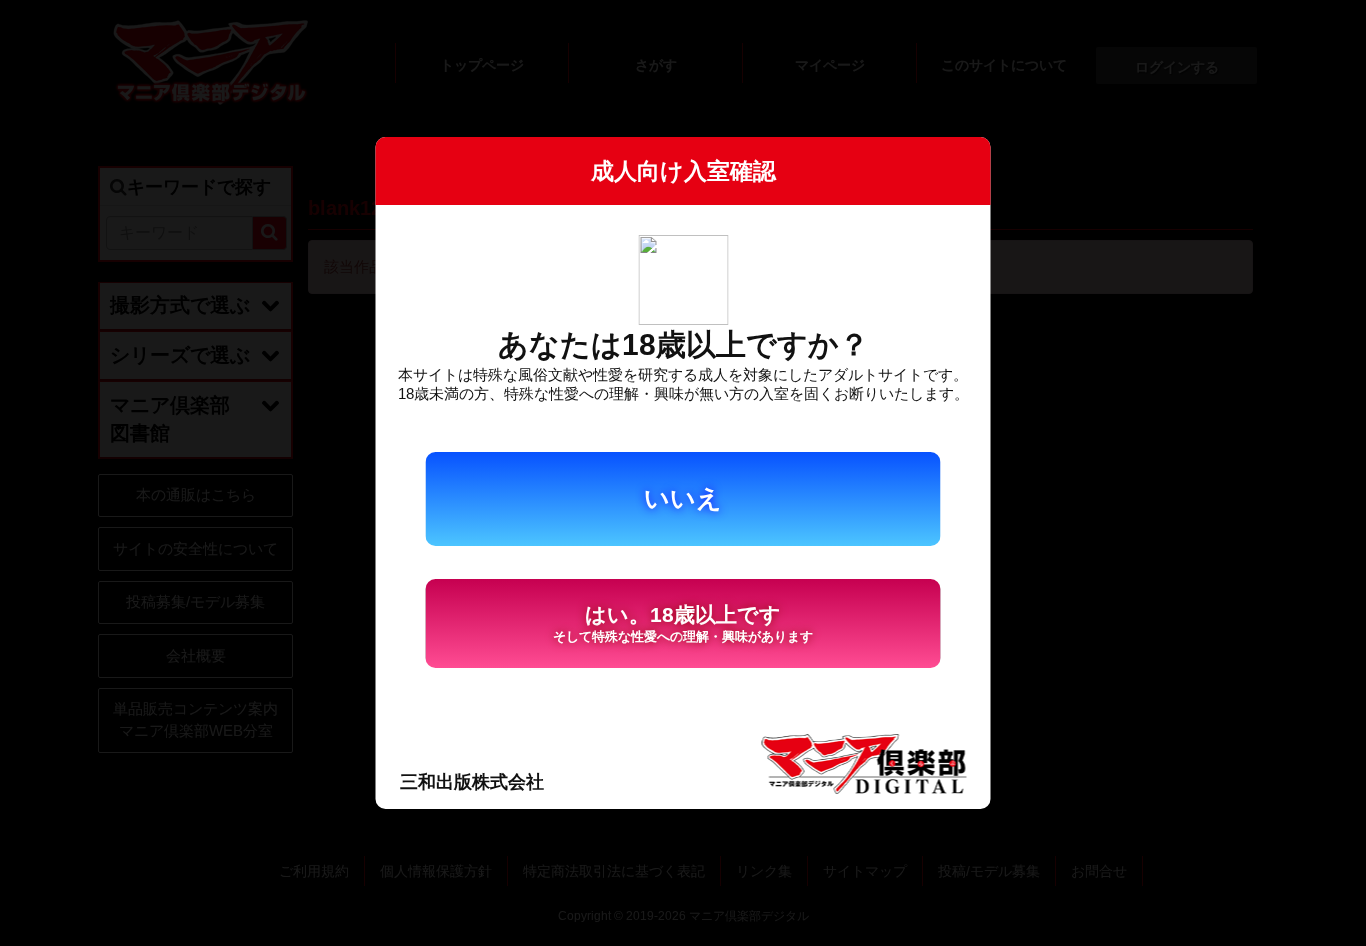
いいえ (683, 498)
